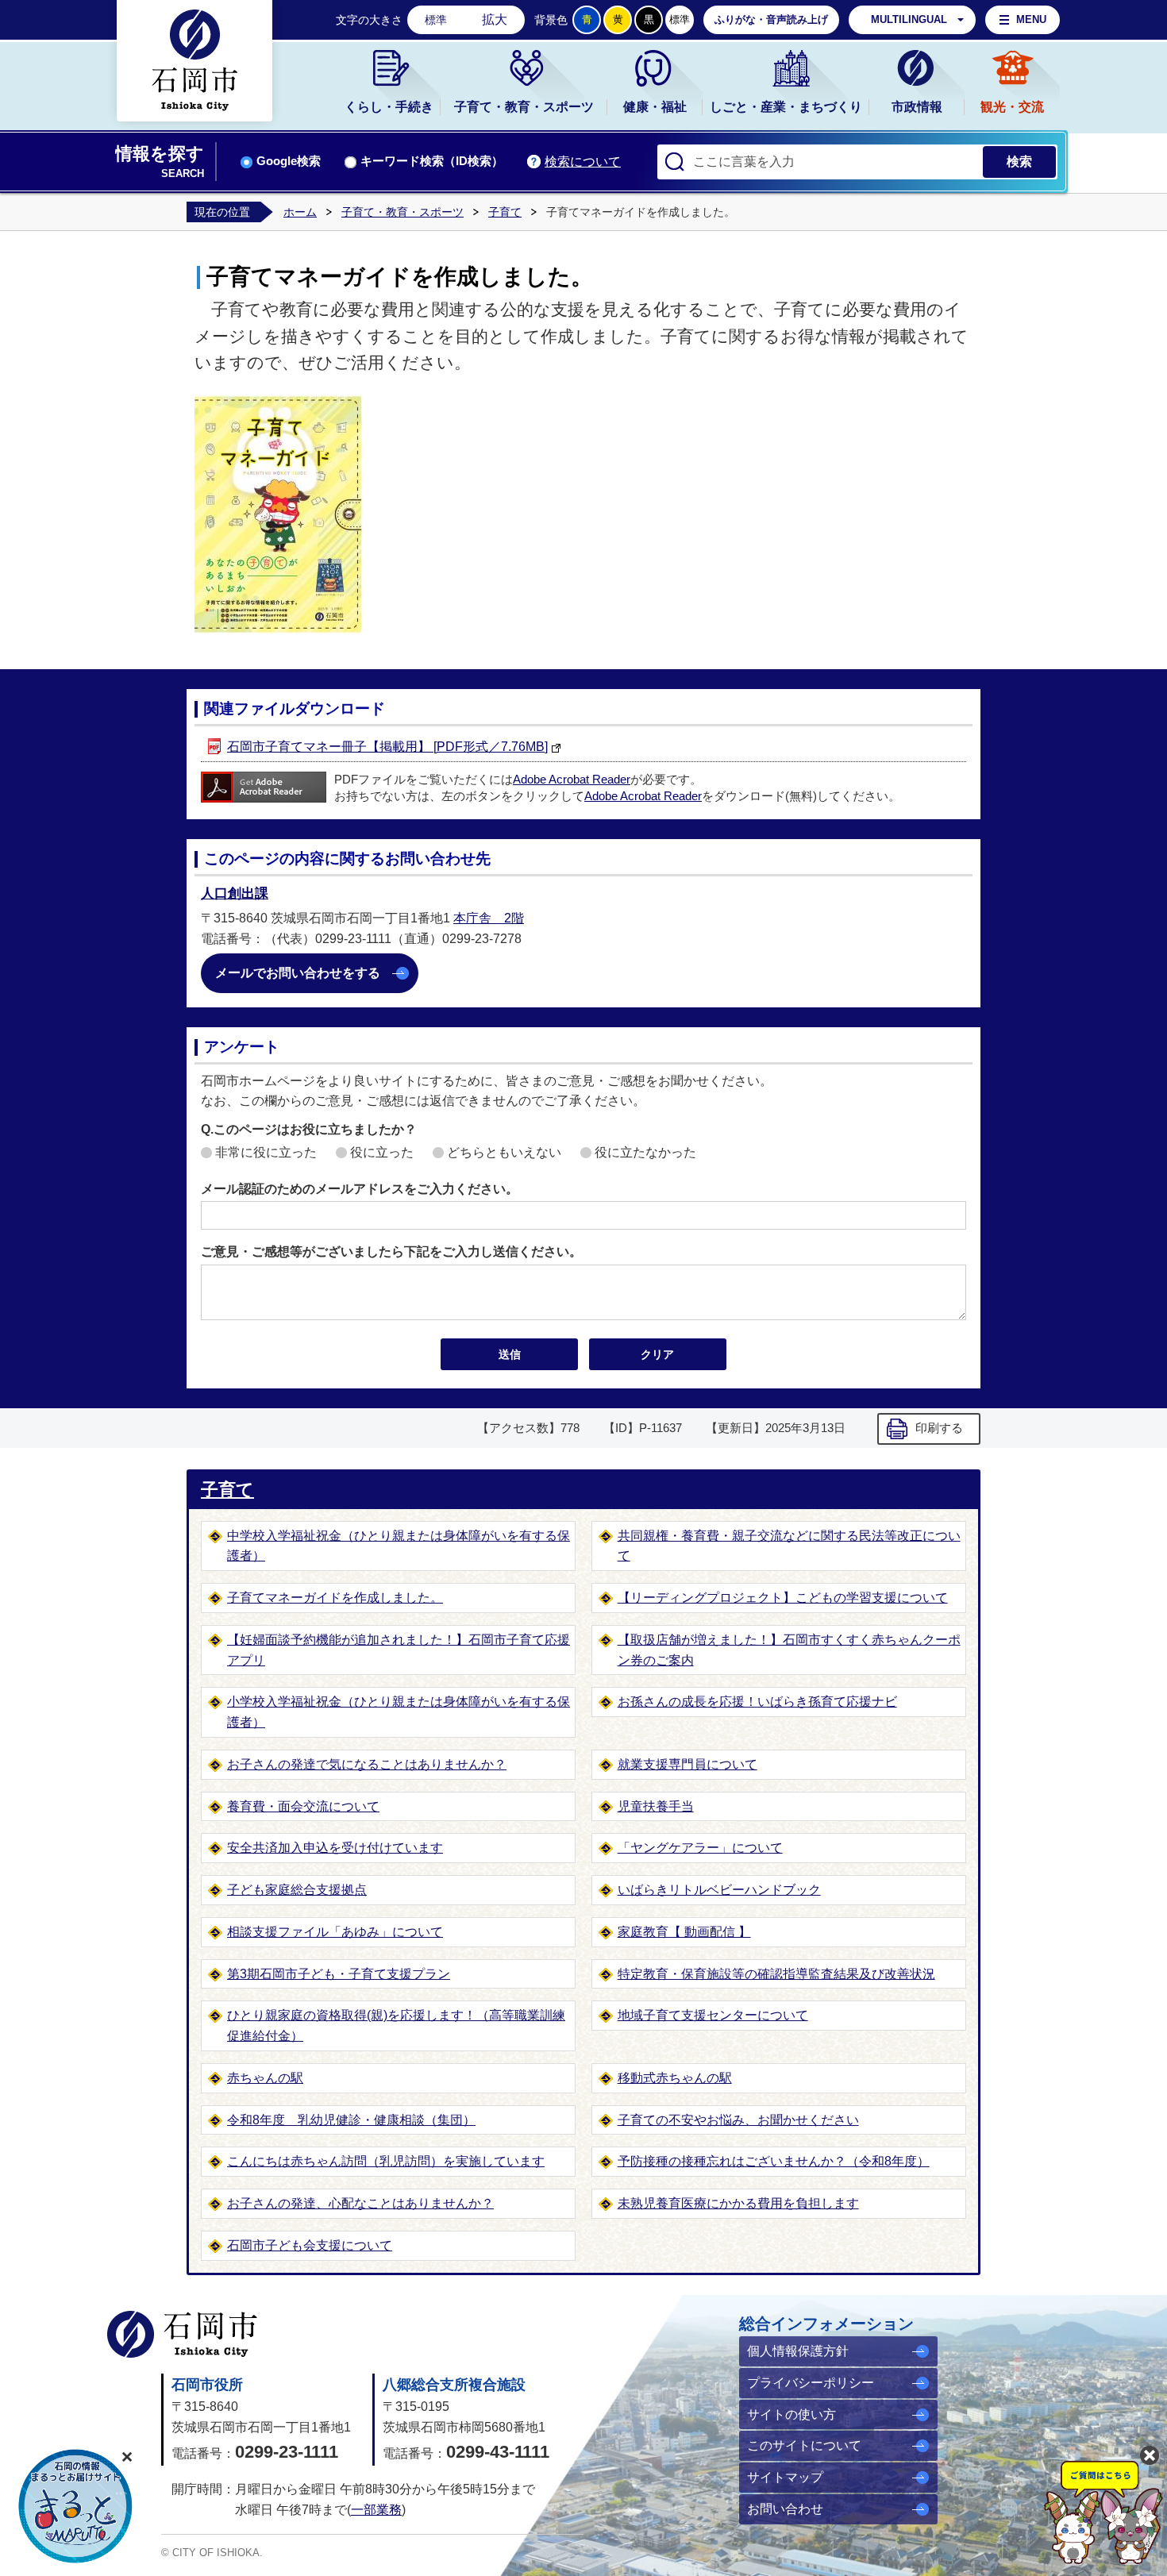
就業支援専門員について (687, 1764)
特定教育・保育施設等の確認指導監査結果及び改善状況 (776, 1974)
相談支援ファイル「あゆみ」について (335, 1932)
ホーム (300, 212)
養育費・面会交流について (303, 1806)
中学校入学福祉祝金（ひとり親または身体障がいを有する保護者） (399, 1546)
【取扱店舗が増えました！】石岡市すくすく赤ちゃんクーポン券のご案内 (789, 1650)
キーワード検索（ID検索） (432, 161)
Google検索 (289, 161)
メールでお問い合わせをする (298, 973)
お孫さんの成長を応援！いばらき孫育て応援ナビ (757, 1702)
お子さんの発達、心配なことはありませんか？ (360, 2203)
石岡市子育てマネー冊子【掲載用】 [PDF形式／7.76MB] (387, 747)
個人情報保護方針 (798, 2351)
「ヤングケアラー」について (700, 1848)
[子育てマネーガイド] (279, 405)
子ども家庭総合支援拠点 (297, 1890)
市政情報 (917, 107)
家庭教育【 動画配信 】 (684, 1932)
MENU (1031, 19)
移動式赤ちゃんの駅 (675, 2078)
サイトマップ (785, 2477)
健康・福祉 (655, 107)
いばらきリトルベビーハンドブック (719, 1890)
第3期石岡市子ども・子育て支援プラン (339, 1974)
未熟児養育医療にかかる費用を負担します (738, 2203)
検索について (583, 162)
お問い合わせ (785, 2509)
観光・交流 (1012, 107)
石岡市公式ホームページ (182, 2334)
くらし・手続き (389, 107)
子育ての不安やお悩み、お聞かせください (738, 2120)
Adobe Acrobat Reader (572, 780)
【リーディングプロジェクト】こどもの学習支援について (783, 1598)
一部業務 (376, 2510)
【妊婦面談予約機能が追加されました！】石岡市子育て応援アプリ (399, 1650)
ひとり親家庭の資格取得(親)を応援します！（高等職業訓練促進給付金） (396, 2025)
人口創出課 (235, 893)
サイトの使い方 (791, 2414)
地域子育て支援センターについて (713, 2015)
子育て (505, 212)
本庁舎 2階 (489, 918)
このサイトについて (804, 2445)
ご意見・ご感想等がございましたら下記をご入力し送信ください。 (391, 1251)
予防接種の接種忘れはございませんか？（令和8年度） (774, 2161)
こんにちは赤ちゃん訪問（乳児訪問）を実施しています (386, 2161)
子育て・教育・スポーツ (524, 107)
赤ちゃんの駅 (265, 2078)
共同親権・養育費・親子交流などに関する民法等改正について (789, 1546)
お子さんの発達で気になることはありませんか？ (367, 1764)
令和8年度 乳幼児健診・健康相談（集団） (351, 2120)
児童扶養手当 (656, 1806)
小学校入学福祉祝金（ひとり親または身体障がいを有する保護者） (399, 1712)
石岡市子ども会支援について (310, 2245)
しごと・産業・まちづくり (786, 107)
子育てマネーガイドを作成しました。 (335, 1598)
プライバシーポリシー (811, 2383)
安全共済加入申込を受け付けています (335, 1848)
